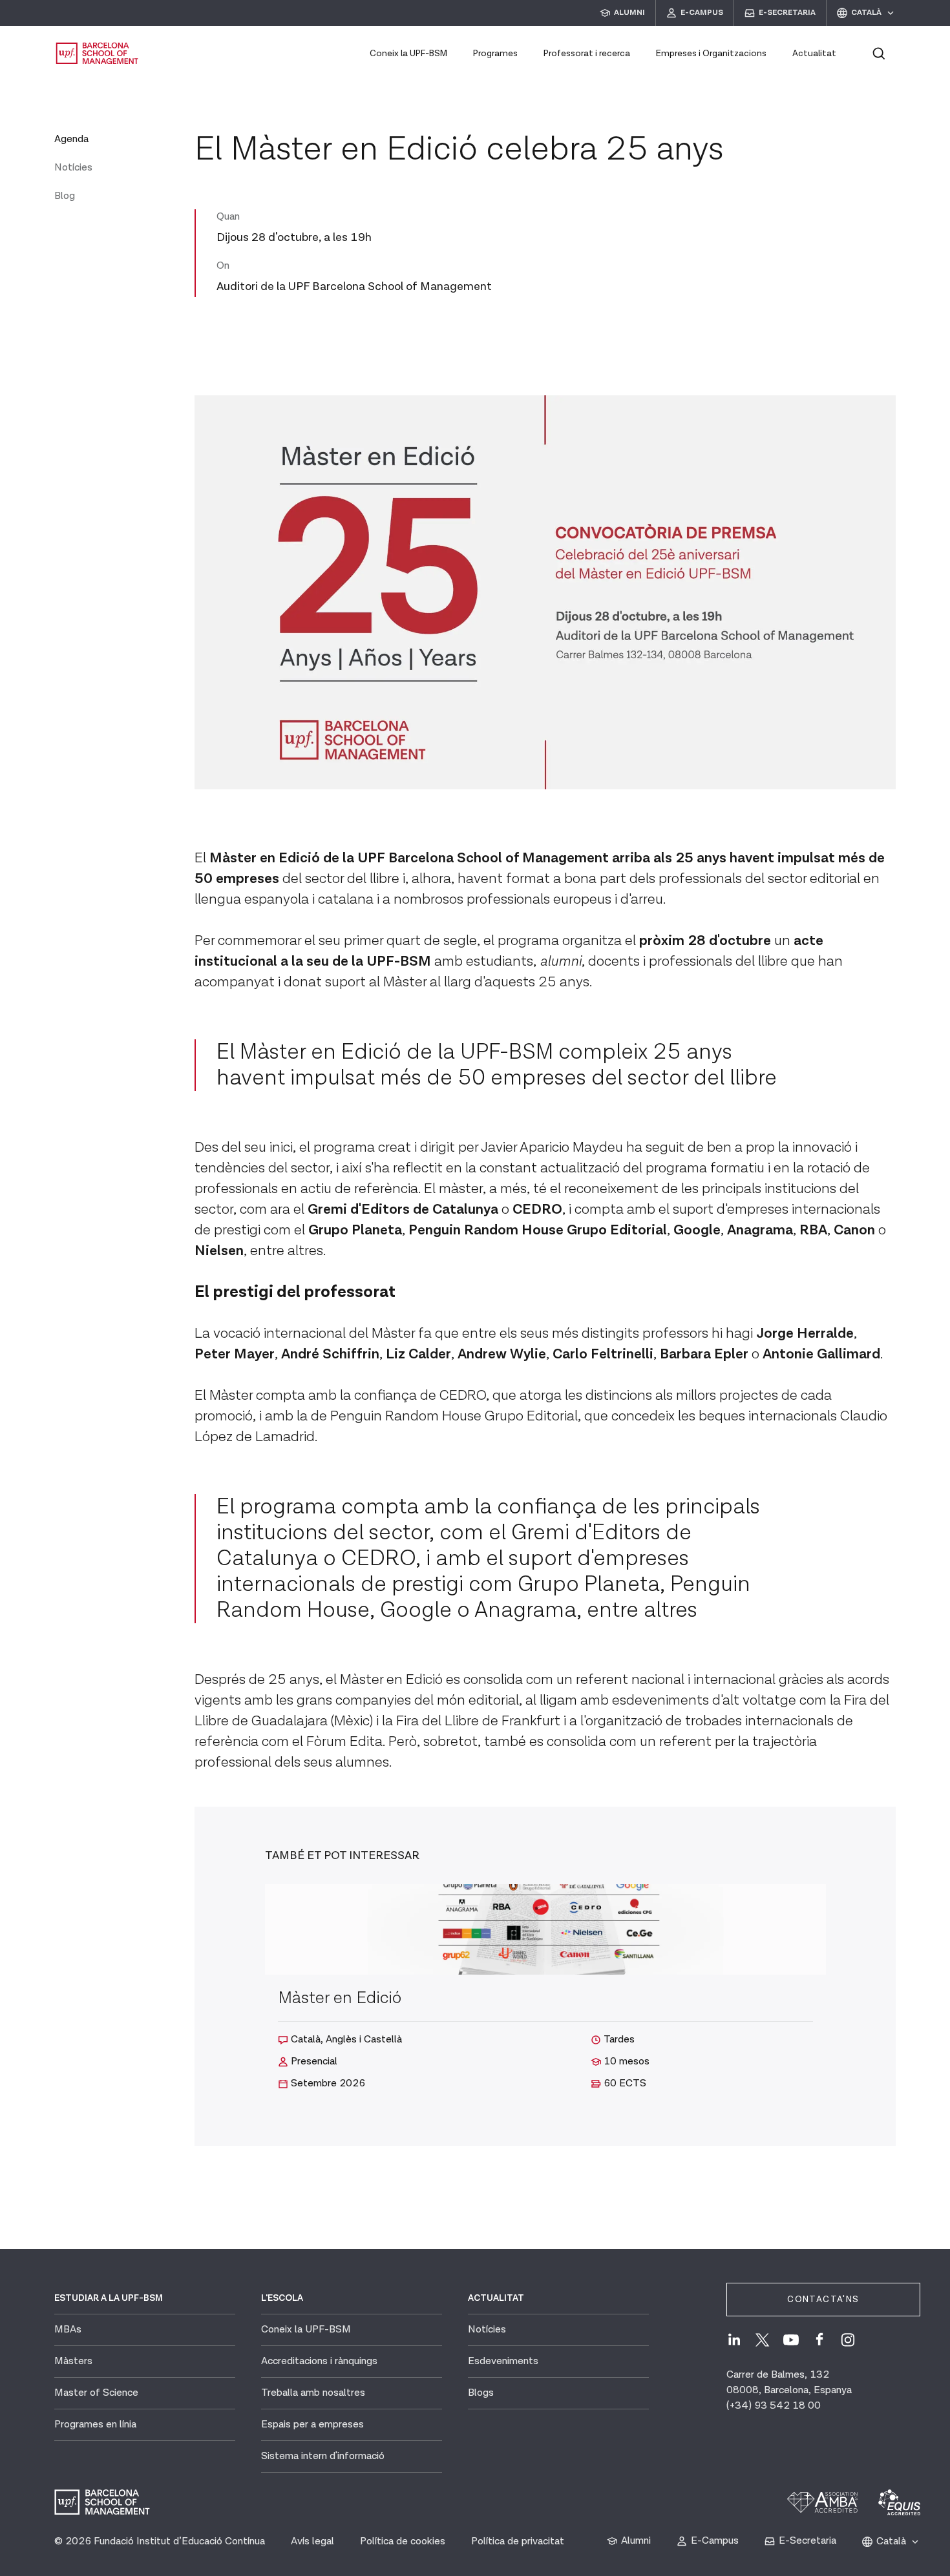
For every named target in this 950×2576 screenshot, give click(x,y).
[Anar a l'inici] (97, 53)
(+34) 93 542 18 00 (774, 2406)
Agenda (71, 139)
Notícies (73, 168)
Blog (65, 196)
